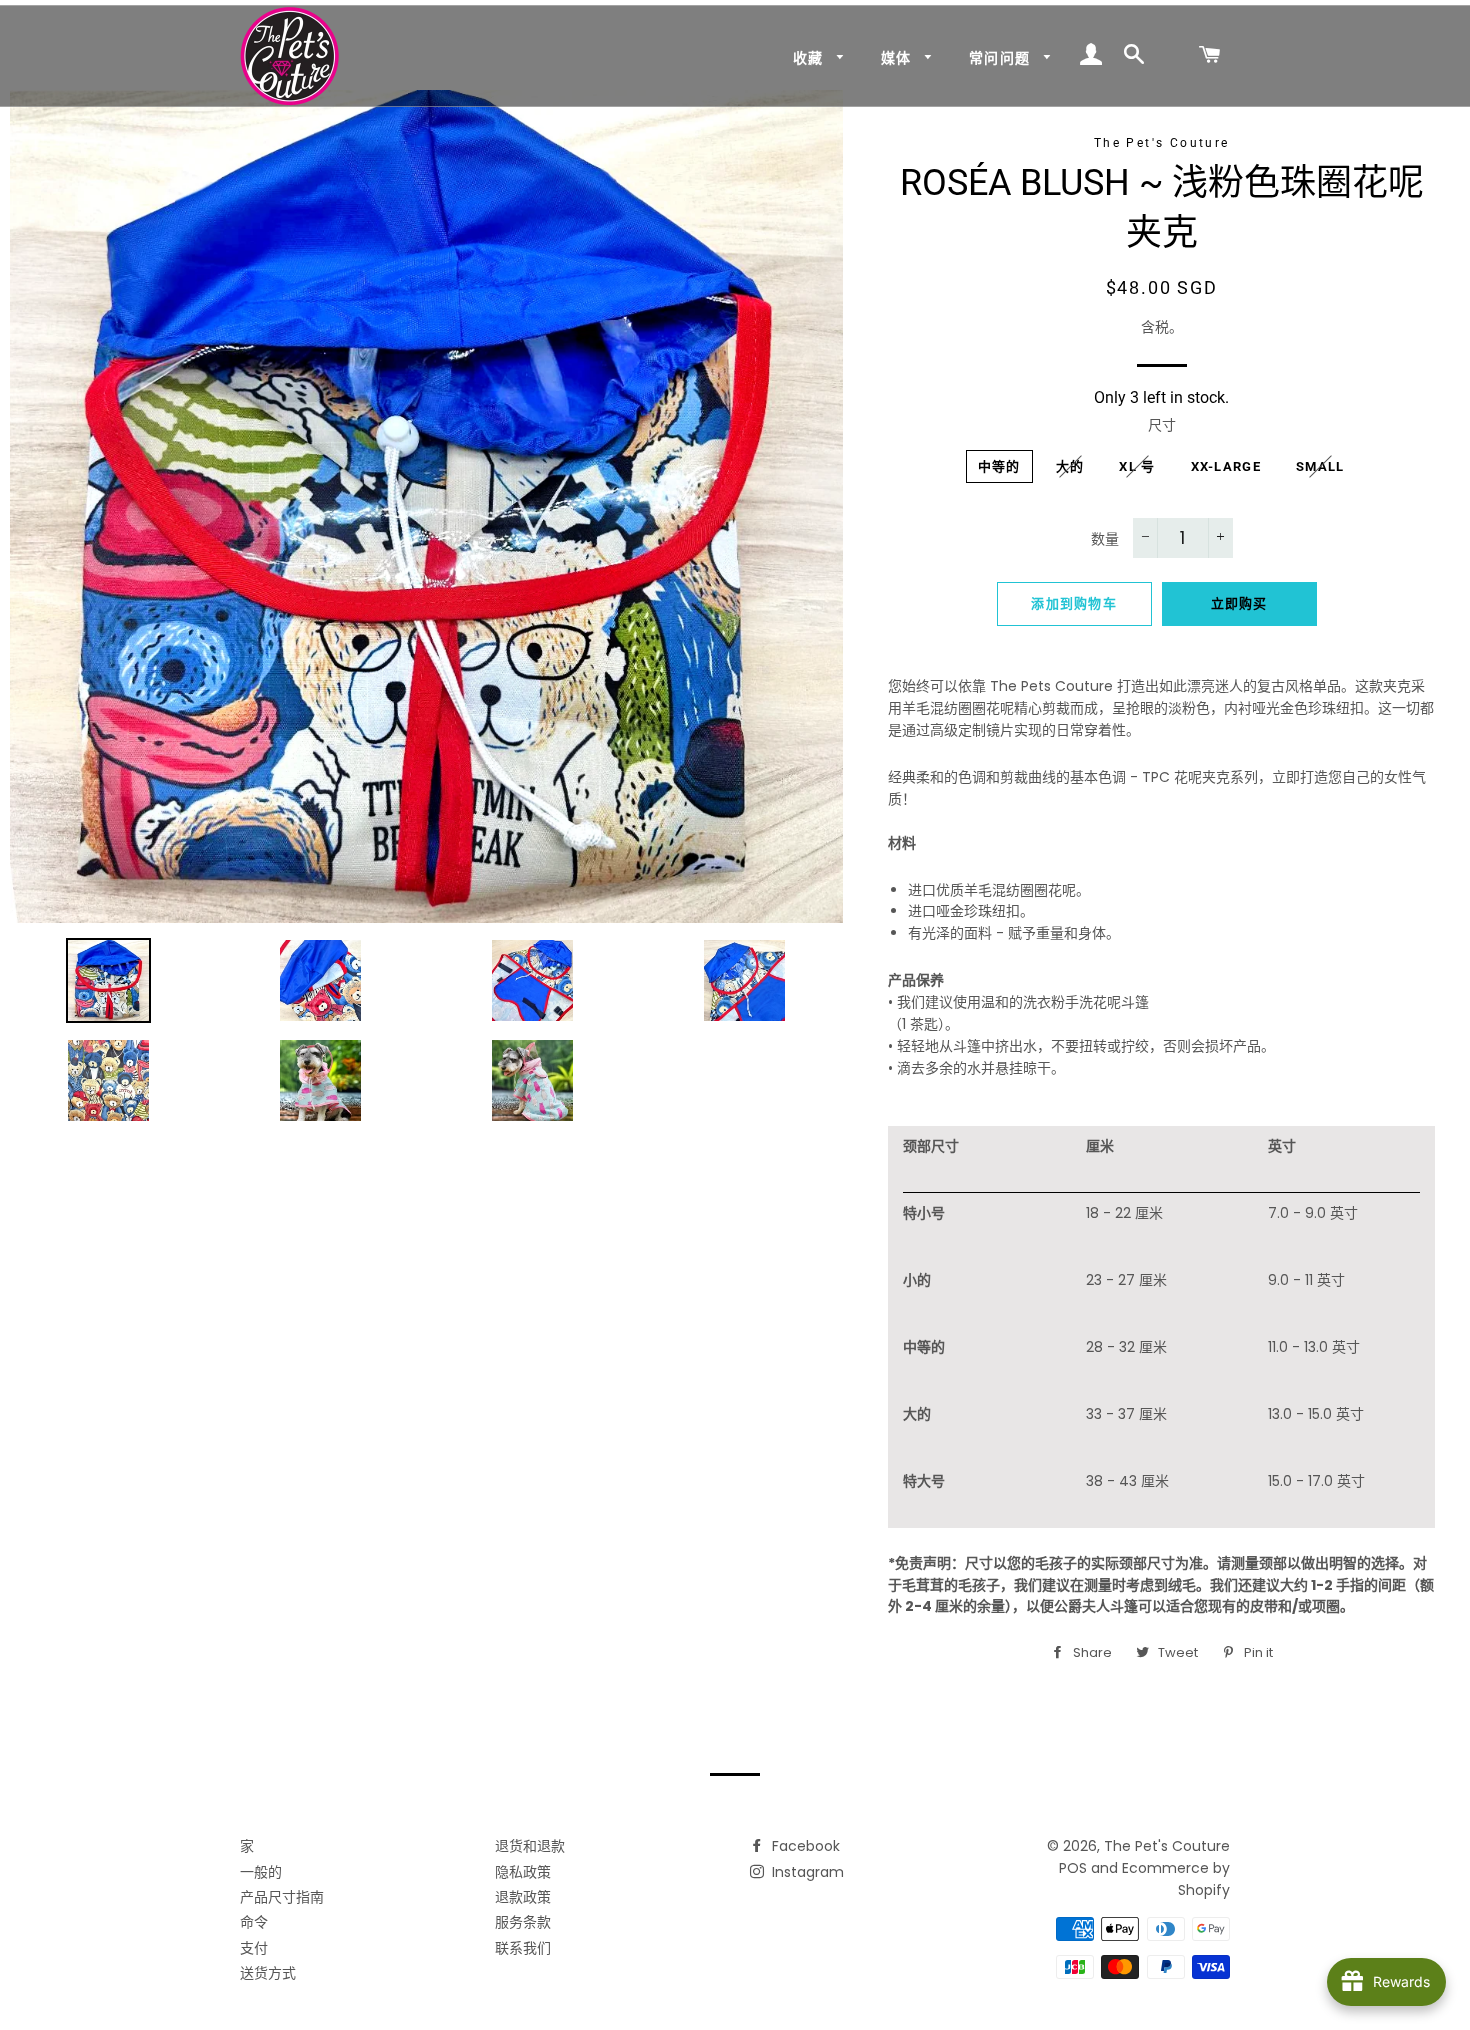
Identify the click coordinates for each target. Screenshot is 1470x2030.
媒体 (898, 58)
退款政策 (523, 1897)
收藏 (810, 58)
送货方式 (268, 1973)
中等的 (999, 466)
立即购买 (1239, 603)
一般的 (261, 1872)
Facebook (804, 1846)
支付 (254, 1948)
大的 (1070, 466)
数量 (1105, 539)
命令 (254, 1922)
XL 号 (1137, 466)
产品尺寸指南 (282, 1897)
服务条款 (523, 1922)
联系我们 (523, 1948)
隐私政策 (523, 1872)
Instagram (806, 1872)
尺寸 (1162, 425)
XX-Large (1226, 466)
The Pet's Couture (1167, 1846)
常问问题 (1002, 58)
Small (1320, 466)
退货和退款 (530, 1846)
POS (1073, 1868)
